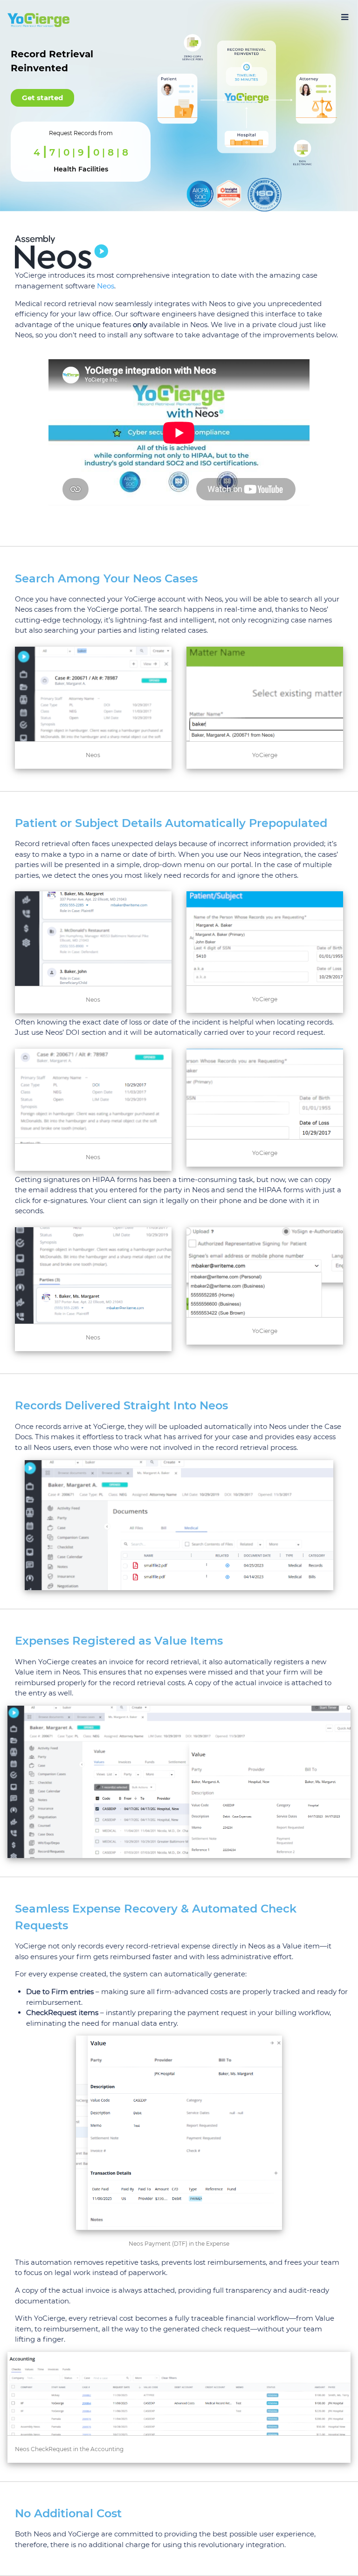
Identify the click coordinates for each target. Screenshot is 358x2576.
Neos (106, 286)
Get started (42, 98)
